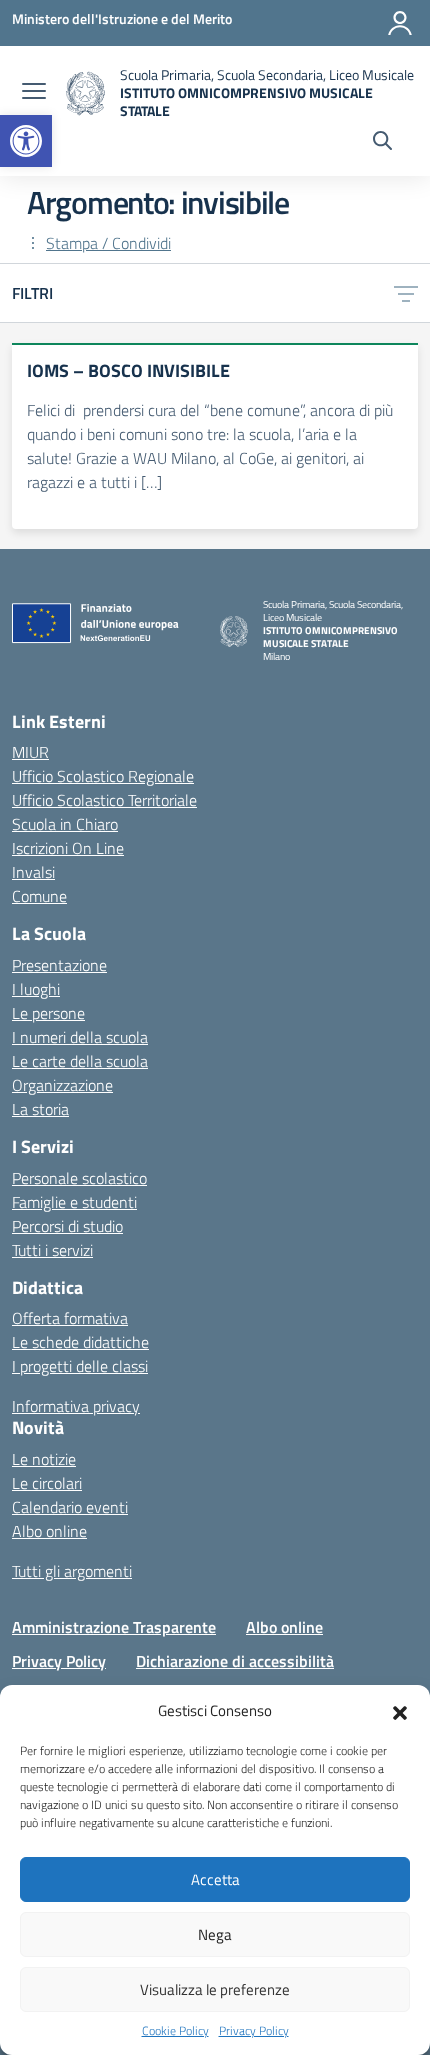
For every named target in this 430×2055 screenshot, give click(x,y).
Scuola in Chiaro (65, 824)
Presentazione (59, 965)
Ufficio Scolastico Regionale (103, 776)
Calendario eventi (70, 1507)
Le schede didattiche (80, 1342)
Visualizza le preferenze (215, 1989)
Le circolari (47, 1483)
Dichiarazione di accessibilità (235, 1661)
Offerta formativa (70, 1318)
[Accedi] (400, 23)
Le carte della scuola (80, 1061)
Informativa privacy (76, 1406)
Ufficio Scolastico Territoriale (104, 800)
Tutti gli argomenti (72, 1571)
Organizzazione (62, 1085)
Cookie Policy (175, 2031)
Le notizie (44, 1459)
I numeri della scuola (80, 1037)
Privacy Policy (254, 2031)
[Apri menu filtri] (406, 293)
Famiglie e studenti (74, 1202)
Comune (39, 896)
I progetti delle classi (80, 1366)
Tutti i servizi (52, 1250)
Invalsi (33, 872)
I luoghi (36, 989)
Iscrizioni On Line (68, 848)
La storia (40, 1109)
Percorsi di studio (67, 1226)
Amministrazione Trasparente (114, 1627)
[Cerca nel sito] (382, 143)
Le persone (48, 1013)
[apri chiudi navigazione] (34, 93)
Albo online (49, 1531)
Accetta (215, 1879)
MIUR (30, 752)
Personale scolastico (79, 1178)
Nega (215, 1934)
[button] (26, 141)
